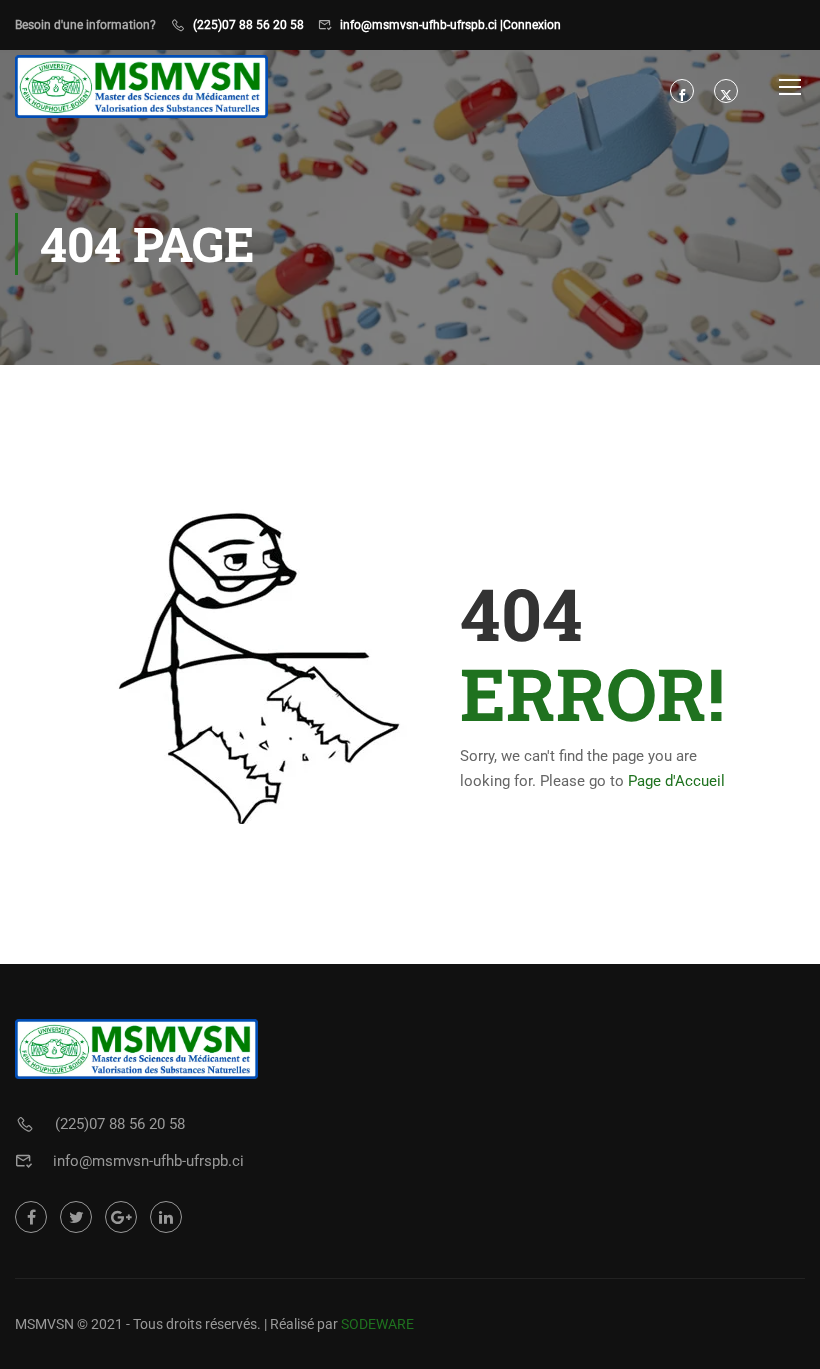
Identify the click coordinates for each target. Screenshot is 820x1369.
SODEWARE (377, 1324)
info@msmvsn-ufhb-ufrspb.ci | (421, 25)
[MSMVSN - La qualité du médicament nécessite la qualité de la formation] (141, 86)
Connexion (532, 25)
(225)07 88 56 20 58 (248, 25)
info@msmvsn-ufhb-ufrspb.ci (148, 1161)
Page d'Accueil (676, 781)
